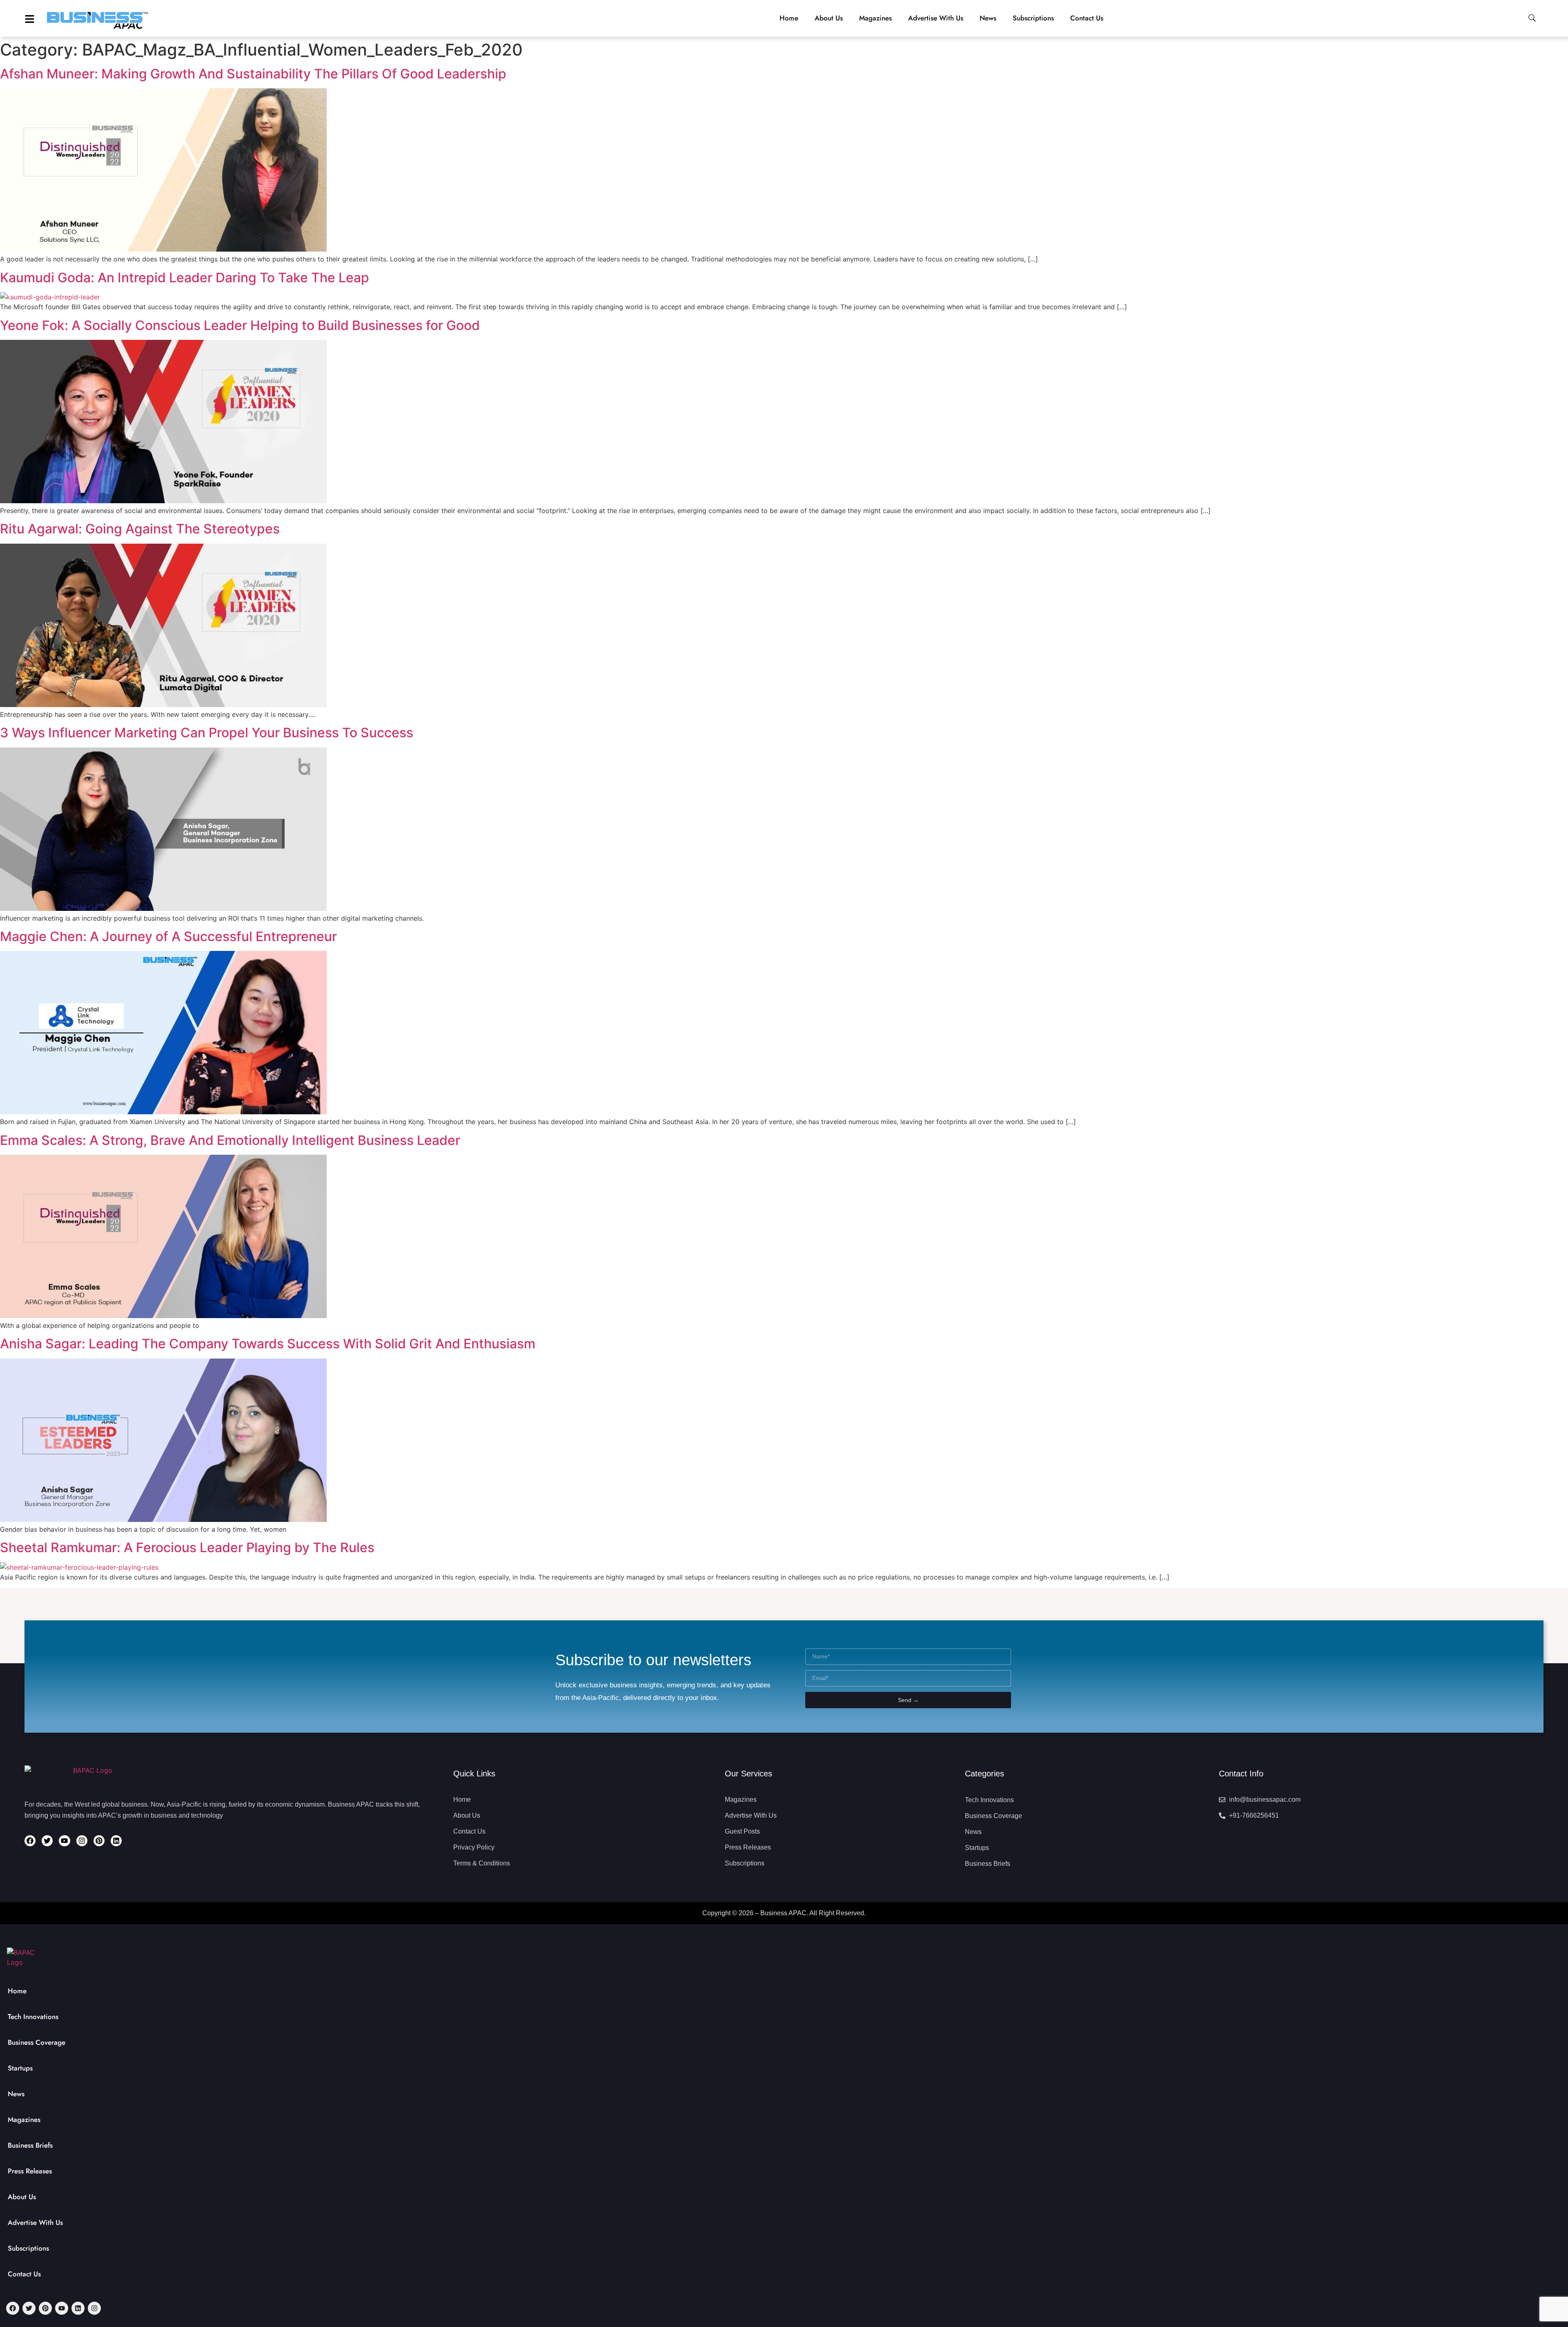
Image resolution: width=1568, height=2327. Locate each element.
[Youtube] (64, 1841)
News (16, 2094)
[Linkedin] (116, 1841)
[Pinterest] (99, 1841)
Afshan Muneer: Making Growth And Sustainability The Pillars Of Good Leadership (253, 74)
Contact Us (24, 2274)
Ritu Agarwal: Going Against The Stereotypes (140, 529)
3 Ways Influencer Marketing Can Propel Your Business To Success (207, 733)
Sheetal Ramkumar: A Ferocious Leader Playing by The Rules (187, 1547)
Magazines (24, 2120)
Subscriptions (28, 2248)
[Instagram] (82, 1841)
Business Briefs (30, 2145)
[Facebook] (30, 1841)
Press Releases (30, 2171)
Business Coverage (37, 2042)
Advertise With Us (35, 2222)
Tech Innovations (33, 2017)
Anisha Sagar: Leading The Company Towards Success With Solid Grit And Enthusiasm (268, 1344)
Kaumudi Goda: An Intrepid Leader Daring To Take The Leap (185, 278)
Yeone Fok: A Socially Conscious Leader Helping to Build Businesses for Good (240, 325)
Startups (20, 2068)
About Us (22, 2197)
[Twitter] (47, 1841)
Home (17, 1991)
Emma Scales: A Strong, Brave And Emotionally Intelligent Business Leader (230, 1140)
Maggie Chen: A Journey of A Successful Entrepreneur (168, 936)
